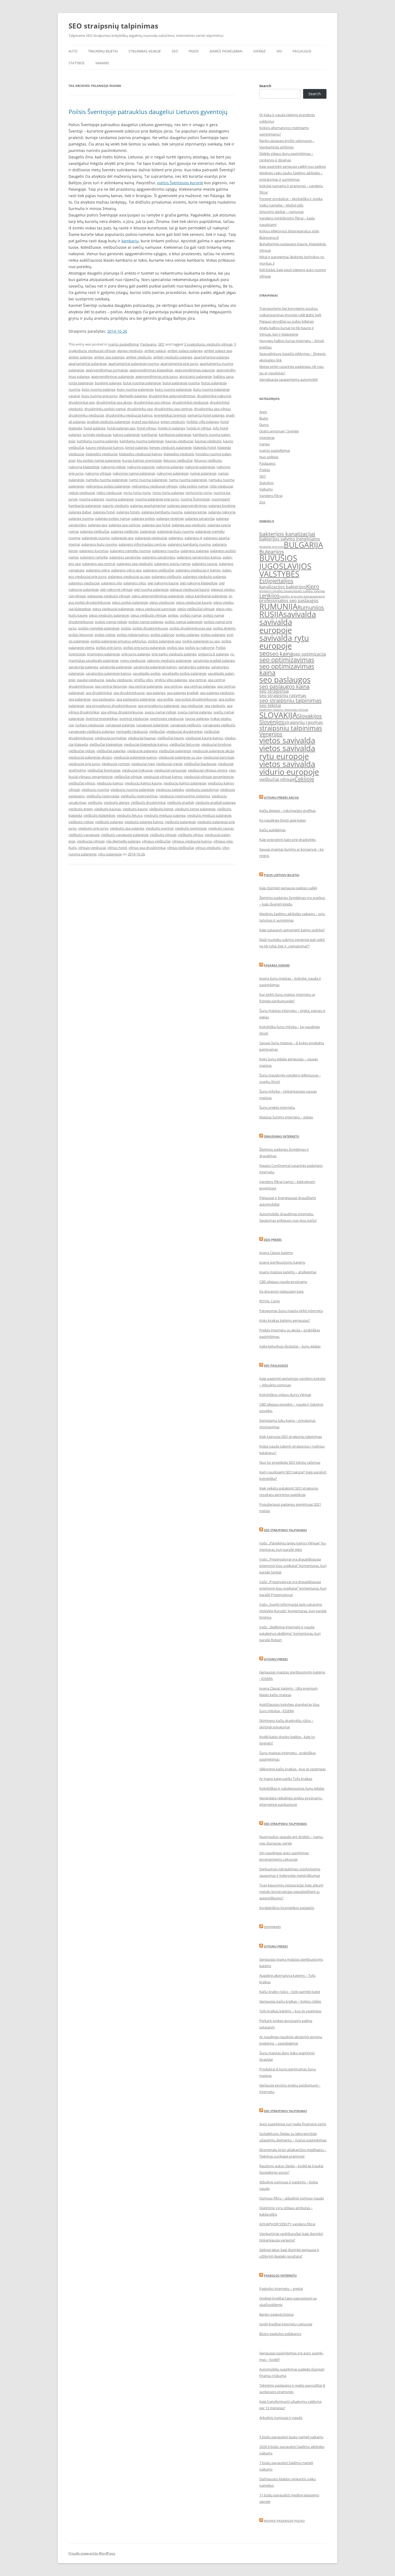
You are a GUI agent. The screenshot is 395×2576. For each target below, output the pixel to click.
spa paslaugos (103, 699)
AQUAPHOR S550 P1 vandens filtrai (287, 2224)
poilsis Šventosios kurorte (180, 183)
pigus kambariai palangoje (206, 596)
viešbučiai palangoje (175, 751)
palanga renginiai (170, 518)
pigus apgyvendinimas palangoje (158, 596)
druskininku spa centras (173, 409)
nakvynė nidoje (113, 467)
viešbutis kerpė (161, 809)
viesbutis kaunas (108, 809)
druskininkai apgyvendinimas (172, 396)
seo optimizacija (310, 654)
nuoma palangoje (120, 499)
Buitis (264, 418)
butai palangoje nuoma (181, 383)
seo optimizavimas (287, 660)
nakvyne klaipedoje (84, 467)
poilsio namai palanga (146, 622)
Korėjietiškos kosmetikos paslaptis (287, 1908)
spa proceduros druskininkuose (111, 706)
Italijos (285, 581)
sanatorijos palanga (194, 667)
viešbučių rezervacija (103, 796)
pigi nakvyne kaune (163, 583)
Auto (73, 51)
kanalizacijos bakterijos (283, 587)
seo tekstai (270, 705)
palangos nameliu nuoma (130, 551)
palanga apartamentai (148, 506)
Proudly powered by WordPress (92, 2553)
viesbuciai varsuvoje (170, 770)
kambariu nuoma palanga (97, 441)
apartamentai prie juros (179, 364)
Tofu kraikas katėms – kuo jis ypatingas (290, 2011)
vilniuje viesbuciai (92, 848)
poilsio (173, 615)
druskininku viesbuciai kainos (129, 415)
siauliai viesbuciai (90, 680)
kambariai (149, 435)
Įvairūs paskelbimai (226, 51)
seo (264, 653)
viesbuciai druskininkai (184, 731)
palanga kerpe (195, 512)
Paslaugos (302, 51)
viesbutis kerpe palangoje (195, 809)
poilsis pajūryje (162, 635)
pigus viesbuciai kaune (194, 602)
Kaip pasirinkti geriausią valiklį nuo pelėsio (293, 166)
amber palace (155, 351)
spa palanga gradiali (183, 693)
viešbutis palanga (109, 822)
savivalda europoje (276, 626)
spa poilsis (165, 699)
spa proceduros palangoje (159, 706)
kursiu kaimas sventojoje (142, 460)
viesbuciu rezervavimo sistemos (185, 796)
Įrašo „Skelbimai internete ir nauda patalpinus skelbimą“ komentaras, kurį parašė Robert (290, 1633)
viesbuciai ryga (143, 764)
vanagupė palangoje (152, 725)
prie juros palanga (136, 654)
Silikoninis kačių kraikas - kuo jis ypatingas (292, 1769)
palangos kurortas (94, 551)
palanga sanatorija (200, 518)
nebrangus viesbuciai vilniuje (155, 486)
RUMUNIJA (278, 606)
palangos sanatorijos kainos (199, 557)
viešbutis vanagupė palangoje (125, 835)
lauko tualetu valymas (310, 591)
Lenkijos (270, 595)
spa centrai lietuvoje (111, 686)
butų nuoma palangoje (173, 389)
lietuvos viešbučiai (178, 460)
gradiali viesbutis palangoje (109, 422)
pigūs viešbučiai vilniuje (196, 609)
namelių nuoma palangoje (107, 480)
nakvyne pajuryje (141, 467)
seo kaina (281, 653)
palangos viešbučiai (158, 570)
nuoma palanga (91, 499)
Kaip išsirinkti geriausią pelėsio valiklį (288, 888)
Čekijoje (304, 779)
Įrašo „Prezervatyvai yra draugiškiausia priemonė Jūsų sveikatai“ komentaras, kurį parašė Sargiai (293, 1566)
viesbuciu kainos (110, 783)
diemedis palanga (133, 396)
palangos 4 (193, 538)
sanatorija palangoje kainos (155, 667)
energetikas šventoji (170, 415)
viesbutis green (81, 809)
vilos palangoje (110, 854)
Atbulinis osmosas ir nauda (281, 2418)
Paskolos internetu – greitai (281, 2289)
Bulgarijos (272, 552)
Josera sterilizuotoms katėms (282, 1262)
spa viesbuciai (192, 706)
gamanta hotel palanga (206, 415)
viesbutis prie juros (93, 828)
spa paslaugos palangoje (136, 699)
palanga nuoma (81, 518)
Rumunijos (311, 607)
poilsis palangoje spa (164, 641)
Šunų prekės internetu (277, 1107)
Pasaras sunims (277, 965)
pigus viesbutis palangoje (109, 615)
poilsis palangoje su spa (201, 641)
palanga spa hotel (156, 525)
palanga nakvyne (222, 512)
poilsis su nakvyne (200, 648)
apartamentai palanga (211, 357)
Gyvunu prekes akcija (281, 797)
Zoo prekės (273, 1240)
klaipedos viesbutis (179, 454)
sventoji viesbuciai (134, 719)
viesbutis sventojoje (191, 828)
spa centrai (197, 680)
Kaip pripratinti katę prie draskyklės (288, 840)
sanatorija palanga (83, 667)
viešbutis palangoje (180, 822)
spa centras (173, 686)
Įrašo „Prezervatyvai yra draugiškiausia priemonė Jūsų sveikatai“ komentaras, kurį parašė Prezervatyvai (293, 1588)
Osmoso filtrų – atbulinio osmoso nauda (292, 2198)
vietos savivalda (287, 740)
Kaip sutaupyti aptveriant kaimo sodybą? (292, 930)
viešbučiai (157, 731)
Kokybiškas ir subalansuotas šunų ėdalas (292, 1788)
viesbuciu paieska (170, 790)
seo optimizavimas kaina (287, 669)
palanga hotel (104, 512)
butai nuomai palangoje (142, 383)
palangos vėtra (98, 570)
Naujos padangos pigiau (284, 2521)
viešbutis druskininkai (148, 802)
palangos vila (111, 583)
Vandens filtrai (271, 496)
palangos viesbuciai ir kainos (198, 570)
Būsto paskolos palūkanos (280, 2334)
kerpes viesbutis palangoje (170, 447)
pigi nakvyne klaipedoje (199, 583)
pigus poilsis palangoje (130, 602)
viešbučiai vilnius (82, 783)
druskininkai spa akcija (114, 402)
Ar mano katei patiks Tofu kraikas (286, 1779)
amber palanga (80, 357)
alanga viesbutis (130, 351)
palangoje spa (122, 538)
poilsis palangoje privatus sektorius (119, 641)
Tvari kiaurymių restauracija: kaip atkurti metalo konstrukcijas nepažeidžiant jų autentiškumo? (291, 1892)
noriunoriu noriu (199, 493)
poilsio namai (191, 615)
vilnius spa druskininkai (147, 848)
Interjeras (267, 438)
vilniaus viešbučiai (156, 841)
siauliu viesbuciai (119, 680)
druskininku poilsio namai (105, 409)
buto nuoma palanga (98, 389)
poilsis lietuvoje (81, 635)
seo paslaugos (285, 680)
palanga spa (97, 525)
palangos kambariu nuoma (189, 544)
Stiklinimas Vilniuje (145, 51)
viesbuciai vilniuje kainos (163, 777)
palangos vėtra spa (126, 570)
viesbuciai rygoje (169, 764)
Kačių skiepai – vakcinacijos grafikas (288, 811)
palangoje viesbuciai (151, 538)
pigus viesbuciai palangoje (113, 609)
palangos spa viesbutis (135, 564)
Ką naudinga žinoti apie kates (283, 820)
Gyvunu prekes (276, 1659)
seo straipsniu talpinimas (290, 700)
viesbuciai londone (216, 744)
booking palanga (108, 383)
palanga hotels (128, 512)
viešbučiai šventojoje (104, 770)
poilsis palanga (187, 635)
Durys (264, 425)
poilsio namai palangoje (184, 622)
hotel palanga (94, 428)
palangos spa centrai (99, 564)
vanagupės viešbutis (219, 725)
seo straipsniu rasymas (283, 695)
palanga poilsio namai (112, 518)
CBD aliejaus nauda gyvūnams (283, 1282)
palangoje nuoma (96, 538)
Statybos (77, 63)
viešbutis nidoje (81, 822)
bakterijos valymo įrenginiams (290, 539)
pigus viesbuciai (162, 602)
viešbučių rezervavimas (139, 796)
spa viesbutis (215, 706)
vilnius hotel (117, 848)
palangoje (148, 531)
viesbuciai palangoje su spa (180, 757)
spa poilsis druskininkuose (196, 699)
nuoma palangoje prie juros (157, 499)
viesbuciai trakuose (137, 770)
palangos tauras (205, 564)
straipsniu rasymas (304, 722)
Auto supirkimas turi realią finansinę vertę (293, 2124)
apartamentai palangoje (88, 364)
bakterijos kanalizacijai (287, 534)
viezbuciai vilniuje (91, 841)
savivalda (300, 614)
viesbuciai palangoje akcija (213, 751)
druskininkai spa (82, 402)
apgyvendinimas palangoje (112, 376)
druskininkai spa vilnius (152, 402)
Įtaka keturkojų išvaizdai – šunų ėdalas (290, 1346)
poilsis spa (175, 648)
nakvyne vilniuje (98, 473)
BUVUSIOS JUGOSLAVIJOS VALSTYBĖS (285, 566)
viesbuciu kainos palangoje (185, 783)
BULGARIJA (303, 545)
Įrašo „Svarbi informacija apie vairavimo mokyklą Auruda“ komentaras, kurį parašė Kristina (293, 1611)
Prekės (265, 470)
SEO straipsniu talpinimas (285, 1530)
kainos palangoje (126, 435)
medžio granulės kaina (295, 596)
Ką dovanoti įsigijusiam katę (281, 1291)
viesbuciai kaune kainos (204, 738)
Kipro (313, 586)
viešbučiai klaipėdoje (106, 744)
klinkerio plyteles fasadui (277, 591)
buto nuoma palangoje (135, 389)
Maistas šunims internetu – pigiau (286, 1117)
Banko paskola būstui (276, 2314)
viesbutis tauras (221, 828)
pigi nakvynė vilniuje (116, 589)
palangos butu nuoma (99, 544)
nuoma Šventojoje (195, 499)
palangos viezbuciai (84, 583)
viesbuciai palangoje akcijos (90, 757)
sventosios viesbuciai (167, 719)
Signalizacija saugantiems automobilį (288, 379)
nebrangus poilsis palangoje (108, 486)
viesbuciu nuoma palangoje (132, 790)
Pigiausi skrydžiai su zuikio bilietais (287, 321)
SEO (175, 51)
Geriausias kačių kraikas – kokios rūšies (290, 2001)
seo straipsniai (274, 691)
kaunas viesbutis (208, 441)
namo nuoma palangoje (148, 480)
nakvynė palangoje (200, 467)
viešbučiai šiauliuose (200, 764)
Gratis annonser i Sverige (279, 431)
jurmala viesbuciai (97, 435)
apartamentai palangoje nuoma (134, 364)
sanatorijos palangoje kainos (108, 673)
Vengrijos (271, 734)
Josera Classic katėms (276, 1253)
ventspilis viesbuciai (132, 731)
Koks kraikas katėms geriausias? (285, 1320)
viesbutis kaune (135, 809)
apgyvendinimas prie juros (157, 376)
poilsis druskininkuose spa (191, 628)
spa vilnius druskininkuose (122, 712)
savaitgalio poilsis (147, 673)
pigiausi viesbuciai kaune (190, 589)
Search (265, 86)
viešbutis (95, 802)
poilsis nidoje (105, 635)
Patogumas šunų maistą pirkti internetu (291, 1311)
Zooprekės (272, 1927)
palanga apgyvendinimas (187, 506)
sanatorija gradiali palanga (214, 660)
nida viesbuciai (221, 486)
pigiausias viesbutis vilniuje (109, 596)
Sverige (259, 51)
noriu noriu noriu (137, 493)
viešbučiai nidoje (82, 751)
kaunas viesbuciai (179, 441)
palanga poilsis (143, 518)
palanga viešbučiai (95, 531)
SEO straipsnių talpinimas (113, 26)
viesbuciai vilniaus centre (208, 770)
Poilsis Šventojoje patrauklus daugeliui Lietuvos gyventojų (148, 112)
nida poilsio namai (193, 486)
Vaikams (102, 63)
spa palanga (156, 693)
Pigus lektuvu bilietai (282, 875)
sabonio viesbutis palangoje (169, 660)
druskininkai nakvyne (214, 396)
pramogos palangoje (103, 654)
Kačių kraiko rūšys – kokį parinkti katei (290, 1992)
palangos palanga (195, 551)
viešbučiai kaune (171, 738)
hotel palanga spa (121, 428)
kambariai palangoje (175, 435)
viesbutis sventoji (159, 828)
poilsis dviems (224, 628)
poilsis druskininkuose (150, 628)
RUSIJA (271, 614)
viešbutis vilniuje (163, 835)
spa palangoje (80, 699)
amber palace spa (218, 351)
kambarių (130, 241)
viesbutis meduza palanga (165, 815)
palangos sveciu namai (172, 564)
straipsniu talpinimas (291, 728)
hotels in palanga (171, 428)
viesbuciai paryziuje (219, 757)
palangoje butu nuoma (175, 531)
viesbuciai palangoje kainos (135, 757)
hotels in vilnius (199, 428)
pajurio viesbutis (116, 506)
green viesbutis (173, 422)
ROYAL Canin (270, 1301)
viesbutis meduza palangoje (209, 815)
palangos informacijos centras (142, 544)
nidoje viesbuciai (82, 493)
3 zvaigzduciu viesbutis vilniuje (208, 344)
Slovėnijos (272, 722)
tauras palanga (197, 719)
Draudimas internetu (281, 1136)
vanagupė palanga (120, 725)
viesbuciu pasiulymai (202, 790)
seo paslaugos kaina (284, 686)
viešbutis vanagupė (84, 835)
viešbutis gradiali (180, 802)
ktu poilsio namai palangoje (99, 460)
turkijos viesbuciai (89, 725)
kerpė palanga (137, 447)
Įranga (264, 444)
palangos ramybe (94, 557)
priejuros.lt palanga (213, 654)
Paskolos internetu (280, 2275)
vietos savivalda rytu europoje (287, 752)
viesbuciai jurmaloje (111, 738)
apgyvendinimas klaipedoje (151, 370)
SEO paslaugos (276, 1365)
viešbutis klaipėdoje (99, 815)
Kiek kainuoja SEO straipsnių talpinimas (291, 1437)
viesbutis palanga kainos (144, 822)
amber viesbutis (139, 357)
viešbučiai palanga (111, 751)
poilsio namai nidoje (111, 622)
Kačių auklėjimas (272, 830)
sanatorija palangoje (116, 667)
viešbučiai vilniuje (128, 777)
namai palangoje (203, 473)
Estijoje (268, 581)
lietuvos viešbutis (208, 460)
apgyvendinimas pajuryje (195, 370)
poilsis (126, 628)
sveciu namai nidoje (160, 712)
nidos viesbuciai (109, 493)
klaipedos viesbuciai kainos (141, 454)
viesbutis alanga (116, 802)
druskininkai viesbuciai (190, 402)
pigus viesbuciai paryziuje (156, 609)
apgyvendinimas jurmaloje (107, 370)
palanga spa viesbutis (189, 525)
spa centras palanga (200, 686)
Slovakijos (310, 716)
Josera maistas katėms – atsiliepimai (288, 1272)
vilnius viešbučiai (180, 848)
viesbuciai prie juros (84, 764)
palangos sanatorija (125, 557)
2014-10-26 (117, 331)
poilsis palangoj (213, 635)
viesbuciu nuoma (95, 790)
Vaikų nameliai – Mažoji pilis (281, 205)
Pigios (194, 51)
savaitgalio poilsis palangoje (184, 673)
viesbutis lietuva (130, 815)
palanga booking (222, 506)
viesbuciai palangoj (142, 751)
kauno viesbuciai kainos (105, 447)
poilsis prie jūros (109, 648)
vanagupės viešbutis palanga (91, 731)
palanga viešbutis (125, 531)
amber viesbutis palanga (173, 357)
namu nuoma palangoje (188, 480)
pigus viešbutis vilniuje (148, 615)
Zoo (262, 502)
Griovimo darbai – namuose (281, 212)
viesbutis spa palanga (127, 828)
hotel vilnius (146, 428)
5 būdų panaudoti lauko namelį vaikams (291, 2437)
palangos (176, 538)
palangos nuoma (166, 551)
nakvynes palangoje (173, 473)
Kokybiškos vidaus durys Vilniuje (285, 1395)
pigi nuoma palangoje (151, 589)
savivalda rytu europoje (284, 642)
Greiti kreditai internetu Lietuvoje (286, 2324)
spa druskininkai (99, 693)
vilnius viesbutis (208, 848)
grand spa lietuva (145, 422)
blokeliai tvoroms (272, 547)
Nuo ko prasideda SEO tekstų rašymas (290, 1462)
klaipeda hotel (204, 447)
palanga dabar (80, 512)
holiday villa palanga (203, 422)
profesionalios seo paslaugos (289, 601)
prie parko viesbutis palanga (174, 654)
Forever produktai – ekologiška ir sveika (291, 199)
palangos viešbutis (166, 577)
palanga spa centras (124, 525)
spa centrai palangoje (145, 686)
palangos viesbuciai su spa (129, 577)
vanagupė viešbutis (186, 725)
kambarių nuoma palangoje (142, 441)
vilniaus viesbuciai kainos (192, 841)
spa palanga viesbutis (217, 693)
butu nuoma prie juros (99, 396)
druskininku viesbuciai (86, 415)
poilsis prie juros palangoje (144, 648)
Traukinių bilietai (103, 51)
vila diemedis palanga (123, 841)
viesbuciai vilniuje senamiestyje (209, 777)
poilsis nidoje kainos (133, 635)
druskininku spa (140, 409)
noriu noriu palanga (168, 493)
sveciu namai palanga (195, 712)
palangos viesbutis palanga (204, 577)
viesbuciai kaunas (142, 738)
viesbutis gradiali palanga (215, 802)
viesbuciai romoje (116, 764)
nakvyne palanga (170, 467)
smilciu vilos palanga (171, 680)
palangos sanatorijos (159, 557)
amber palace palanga (185, 351)
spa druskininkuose (129, 693)
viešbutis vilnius (191, 835)
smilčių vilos (143, 680)
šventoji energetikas (102, 719)
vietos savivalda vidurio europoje (289, 768)
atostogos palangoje (195, 376)
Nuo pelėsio (269, 457)
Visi (279, 51)
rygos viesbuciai (133, 660)
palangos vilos (135, 583)
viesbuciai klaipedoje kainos (146, 744)
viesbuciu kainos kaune (143, 783)
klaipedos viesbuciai (102, 454)
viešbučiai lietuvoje (185, 744)
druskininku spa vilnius (212, 409)
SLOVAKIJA (278, 715)
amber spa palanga (109, 357)
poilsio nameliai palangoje (99, 628)
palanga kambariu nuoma (162, 512)
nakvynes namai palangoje (134, 473)
